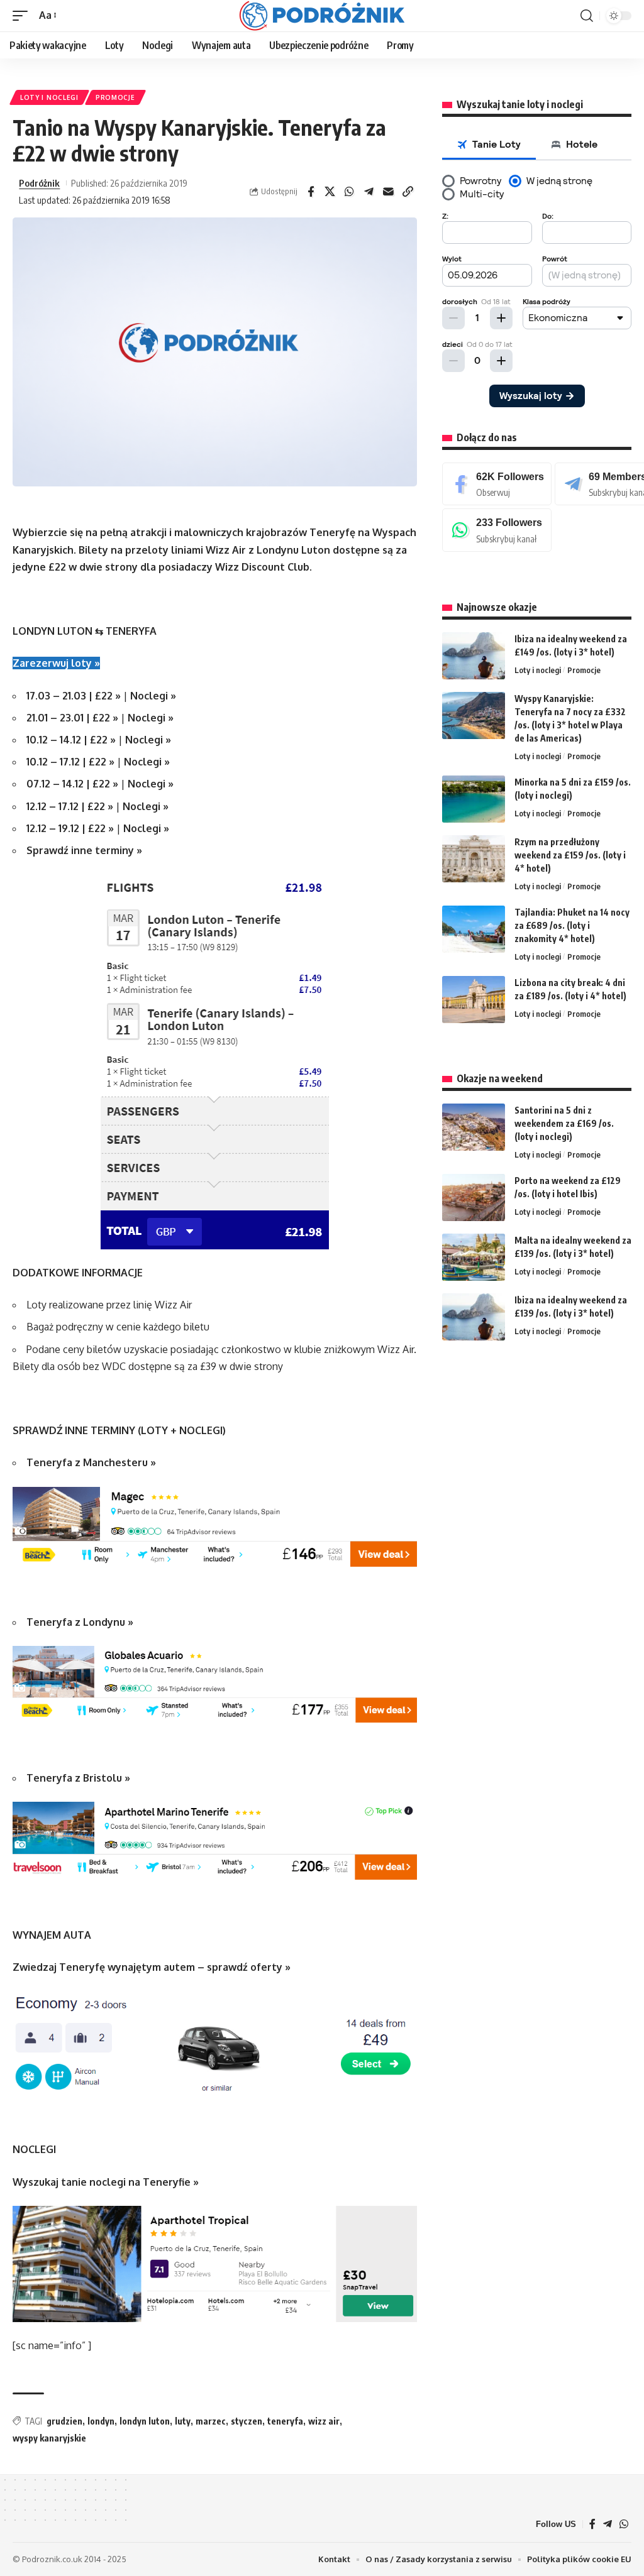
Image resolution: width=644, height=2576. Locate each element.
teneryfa (285, 2421)
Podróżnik (39, 183)
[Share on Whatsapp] (350, 192)
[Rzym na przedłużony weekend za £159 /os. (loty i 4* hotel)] (474, 859)
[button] (23, 15)
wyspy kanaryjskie (49, 2438)
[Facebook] (497, 484)
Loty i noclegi (49, 97)
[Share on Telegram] (369, 192)
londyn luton (145, 2421)
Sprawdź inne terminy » (84, 850)
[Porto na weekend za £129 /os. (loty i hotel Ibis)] (474, 1198)
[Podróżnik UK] (322, 16)
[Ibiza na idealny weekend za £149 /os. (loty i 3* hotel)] (474, 656)
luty (183, 2421)
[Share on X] (330, 192)
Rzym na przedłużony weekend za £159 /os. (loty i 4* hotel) (570, 855)
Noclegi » (153, 696)
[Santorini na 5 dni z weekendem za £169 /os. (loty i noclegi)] (474, 1127)
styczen (247, 2421)
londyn (101, 2421)
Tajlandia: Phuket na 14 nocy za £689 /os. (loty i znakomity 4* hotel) (572, 925)
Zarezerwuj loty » (56, 663)
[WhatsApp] (497, 530)
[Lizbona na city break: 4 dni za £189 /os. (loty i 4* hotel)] (474, 1000)
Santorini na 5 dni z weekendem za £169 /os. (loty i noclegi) (564, 1123)
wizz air (324, 2421)
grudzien (64, 2421)
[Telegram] (608, 2524)
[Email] (389, 192)
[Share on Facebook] (311, 192)
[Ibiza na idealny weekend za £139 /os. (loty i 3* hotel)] (474, 1317)
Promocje (115, 97)
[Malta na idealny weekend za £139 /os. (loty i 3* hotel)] (474, 1257)
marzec (211, 2421)
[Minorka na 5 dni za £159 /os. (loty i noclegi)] (474, 799)
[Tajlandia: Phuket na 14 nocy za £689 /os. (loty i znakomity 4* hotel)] (474, 929)
